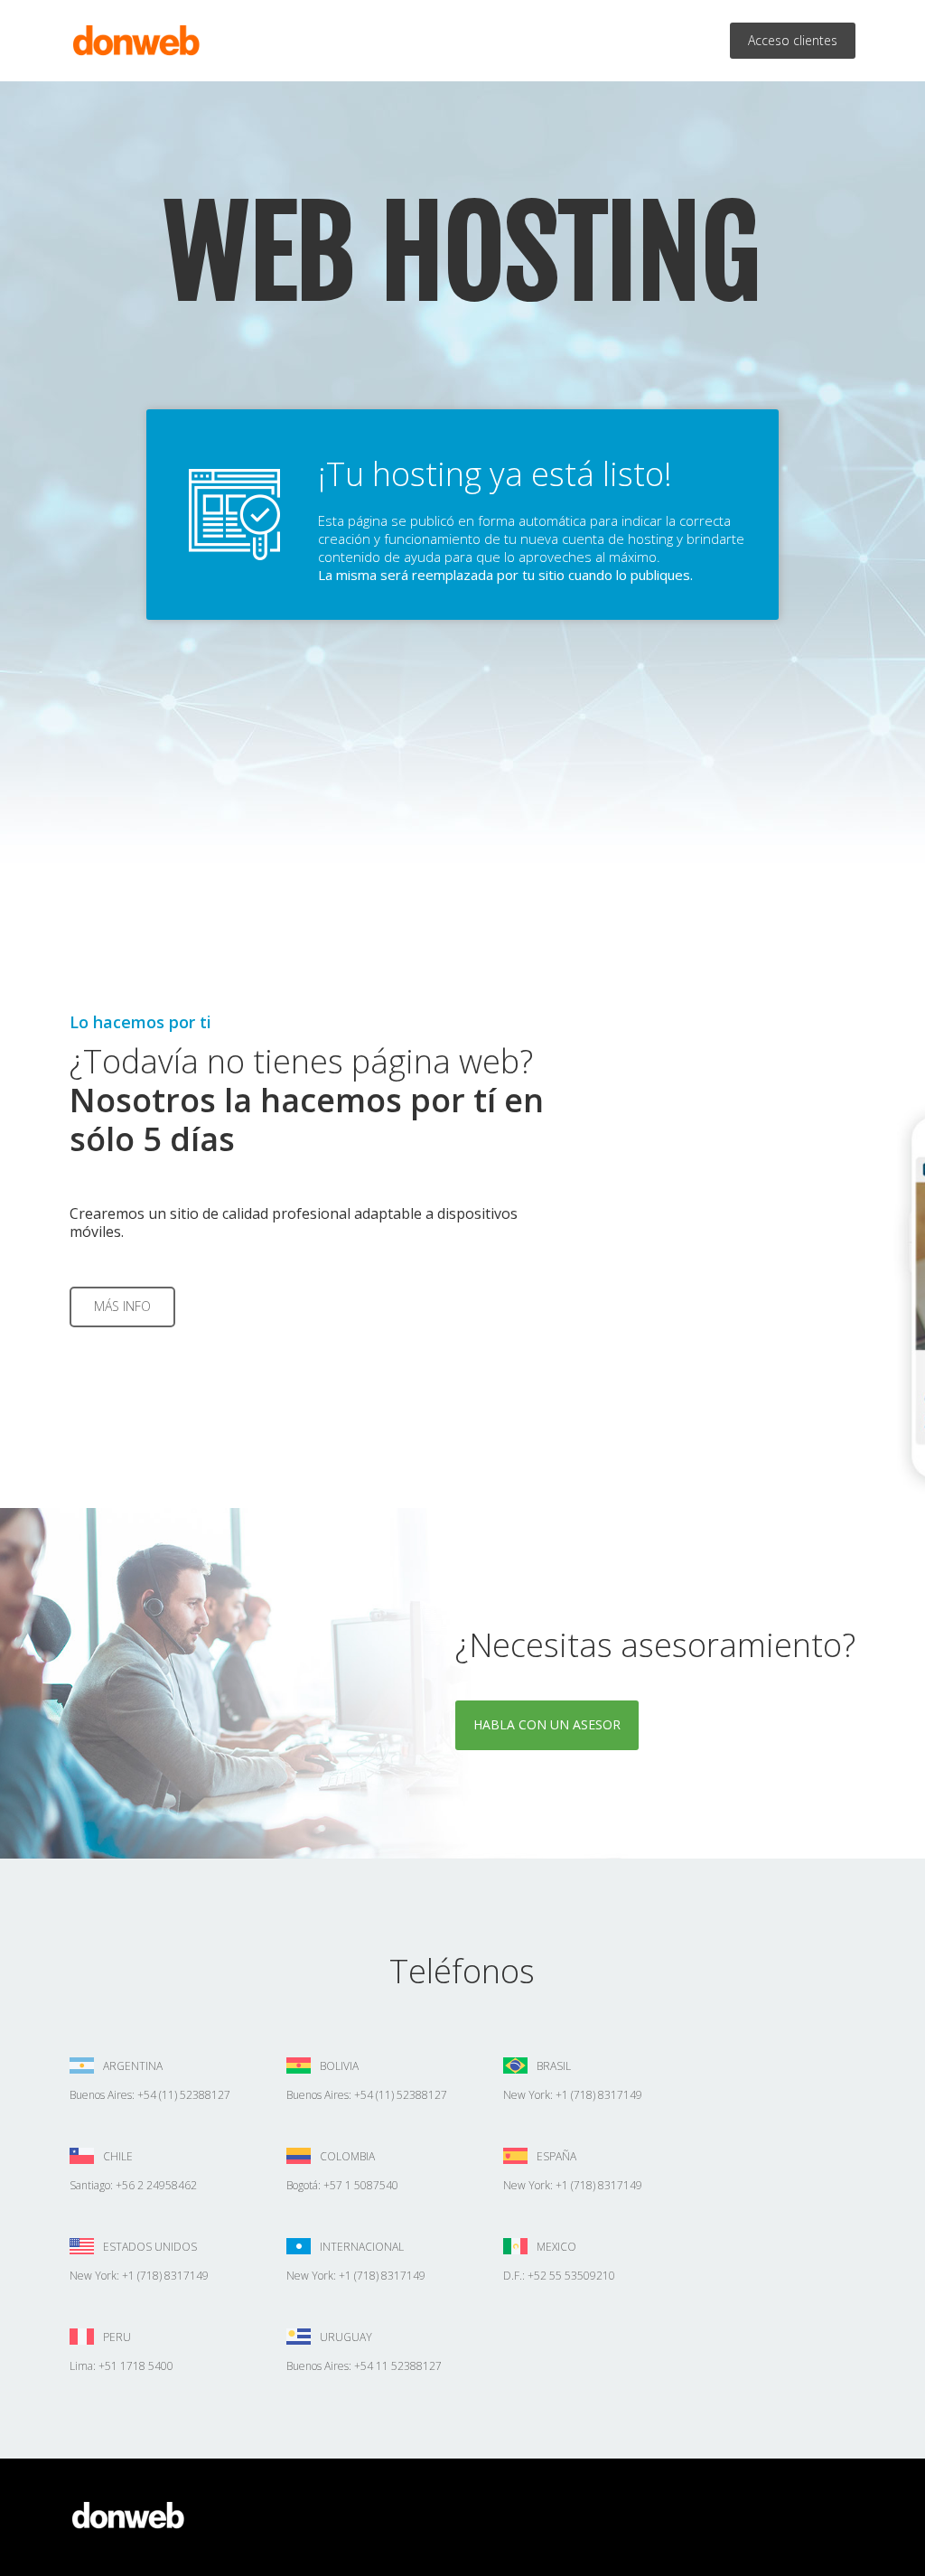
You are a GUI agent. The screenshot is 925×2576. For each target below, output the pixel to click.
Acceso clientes (793, 40)
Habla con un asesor (547, 1724)
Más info (122, 1306)
